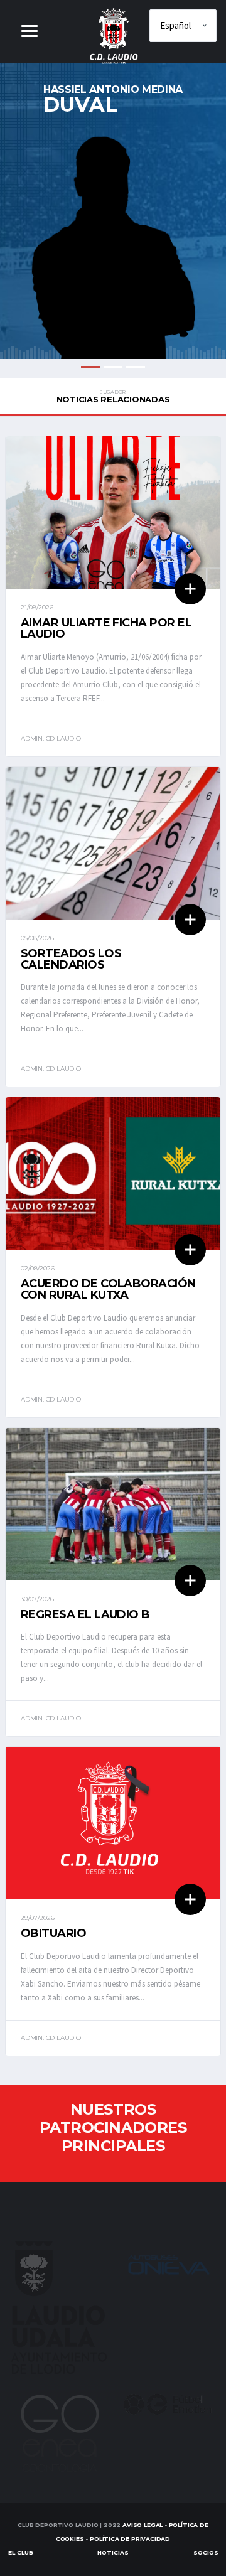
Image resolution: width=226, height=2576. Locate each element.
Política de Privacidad (130, 2539)
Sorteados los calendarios (71, 959)
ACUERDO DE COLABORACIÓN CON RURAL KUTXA (108, 1289)
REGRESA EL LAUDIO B (85, 1614)
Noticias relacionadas (113, 397)
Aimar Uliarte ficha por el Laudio (106, 628)
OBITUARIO (53, 1933)
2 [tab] (113, 367)
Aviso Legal (143, 2525)
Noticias (113, 2552)
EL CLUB (21, 2552)
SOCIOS (206, 2552)
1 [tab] (90, 367)
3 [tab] (136, 367)
